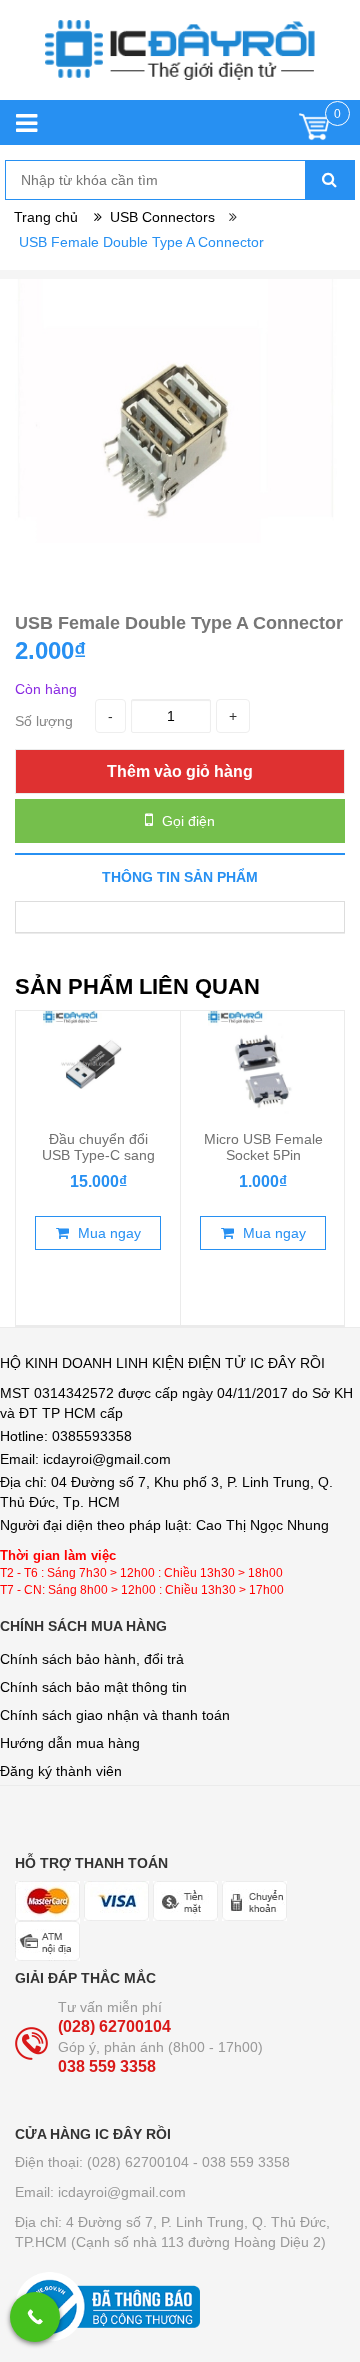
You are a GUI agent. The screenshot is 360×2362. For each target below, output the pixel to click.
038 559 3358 (107, 2066)
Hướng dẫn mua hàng (70, 1743)
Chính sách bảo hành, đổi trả (92, 1659)
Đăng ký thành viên (61, 1771)
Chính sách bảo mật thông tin (93, 1687)
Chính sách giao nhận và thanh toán (115, 1715)
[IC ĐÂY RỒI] (180, 60)
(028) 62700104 (114, 2026)
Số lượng (44, 721)
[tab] (180, 876)
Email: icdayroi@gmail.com (100, 2192)
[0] (314, 131)
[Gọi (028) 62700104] (35, 2317)
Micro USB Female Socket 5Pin (263, 1147)
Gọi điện (186, 821)
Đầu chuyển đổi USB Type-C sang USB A (98, 1155)
